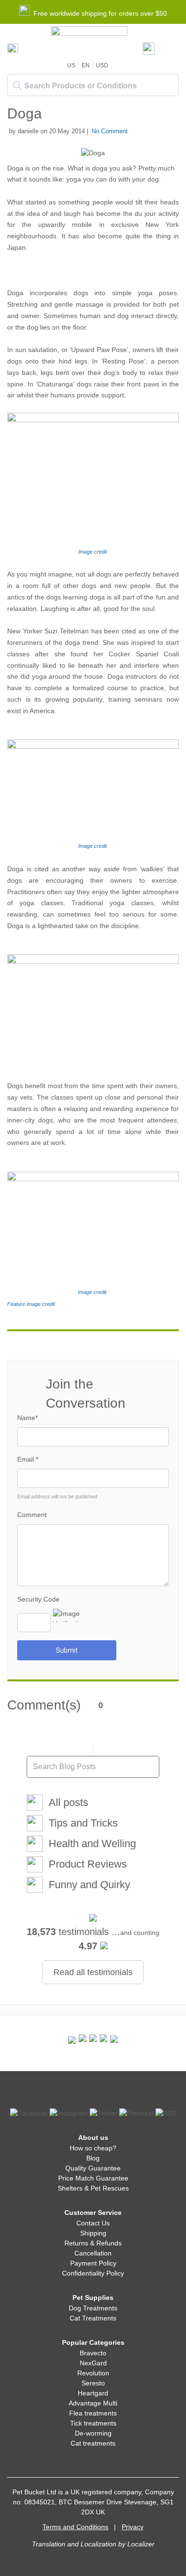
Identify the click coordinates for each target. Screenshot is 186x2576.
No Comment (110, 131)
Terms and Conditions (75, 2527)
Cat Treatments (93, 2318)
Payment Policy (93, 2263)
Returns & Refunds (93, 2243)
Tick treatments (93, 2423)
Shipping (93, 2233)
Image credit (93, 552)
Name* (27, 1418)
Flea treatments (93, 2413)
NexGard (93, 2363)
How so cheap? (93, 2148)
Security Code (38, 1599)
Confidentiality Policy (93, 2273)
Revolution (93, 2373)
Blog (93, 2158)
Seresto (93, 2383)
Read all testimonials (93, 1972)
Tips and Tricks (83, 1823)
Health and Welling (92, 1844)
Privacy (133, 2527)
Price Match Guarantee (93, 2178)
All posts (68, 1802)
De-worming (93, 2433)
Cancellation (93, 2253)
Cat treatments (93, 2443)
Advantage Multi (93, 2403)
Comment (32, 1515)
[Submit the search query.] (17, 86)
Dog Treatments (93, 2308)
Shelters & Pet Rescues (93, 2188)
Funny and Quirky (89, 1885)
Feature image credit (31, 1304)
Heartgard (93, 2393)
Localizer (141, 2544)
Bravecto (93, 2353)
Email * (28, 1459)
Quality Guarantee (93, 2168)
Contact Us (93, 2223)
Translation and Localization (74, 2544)
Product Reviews (88, 1864)
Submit (67, 1650)
